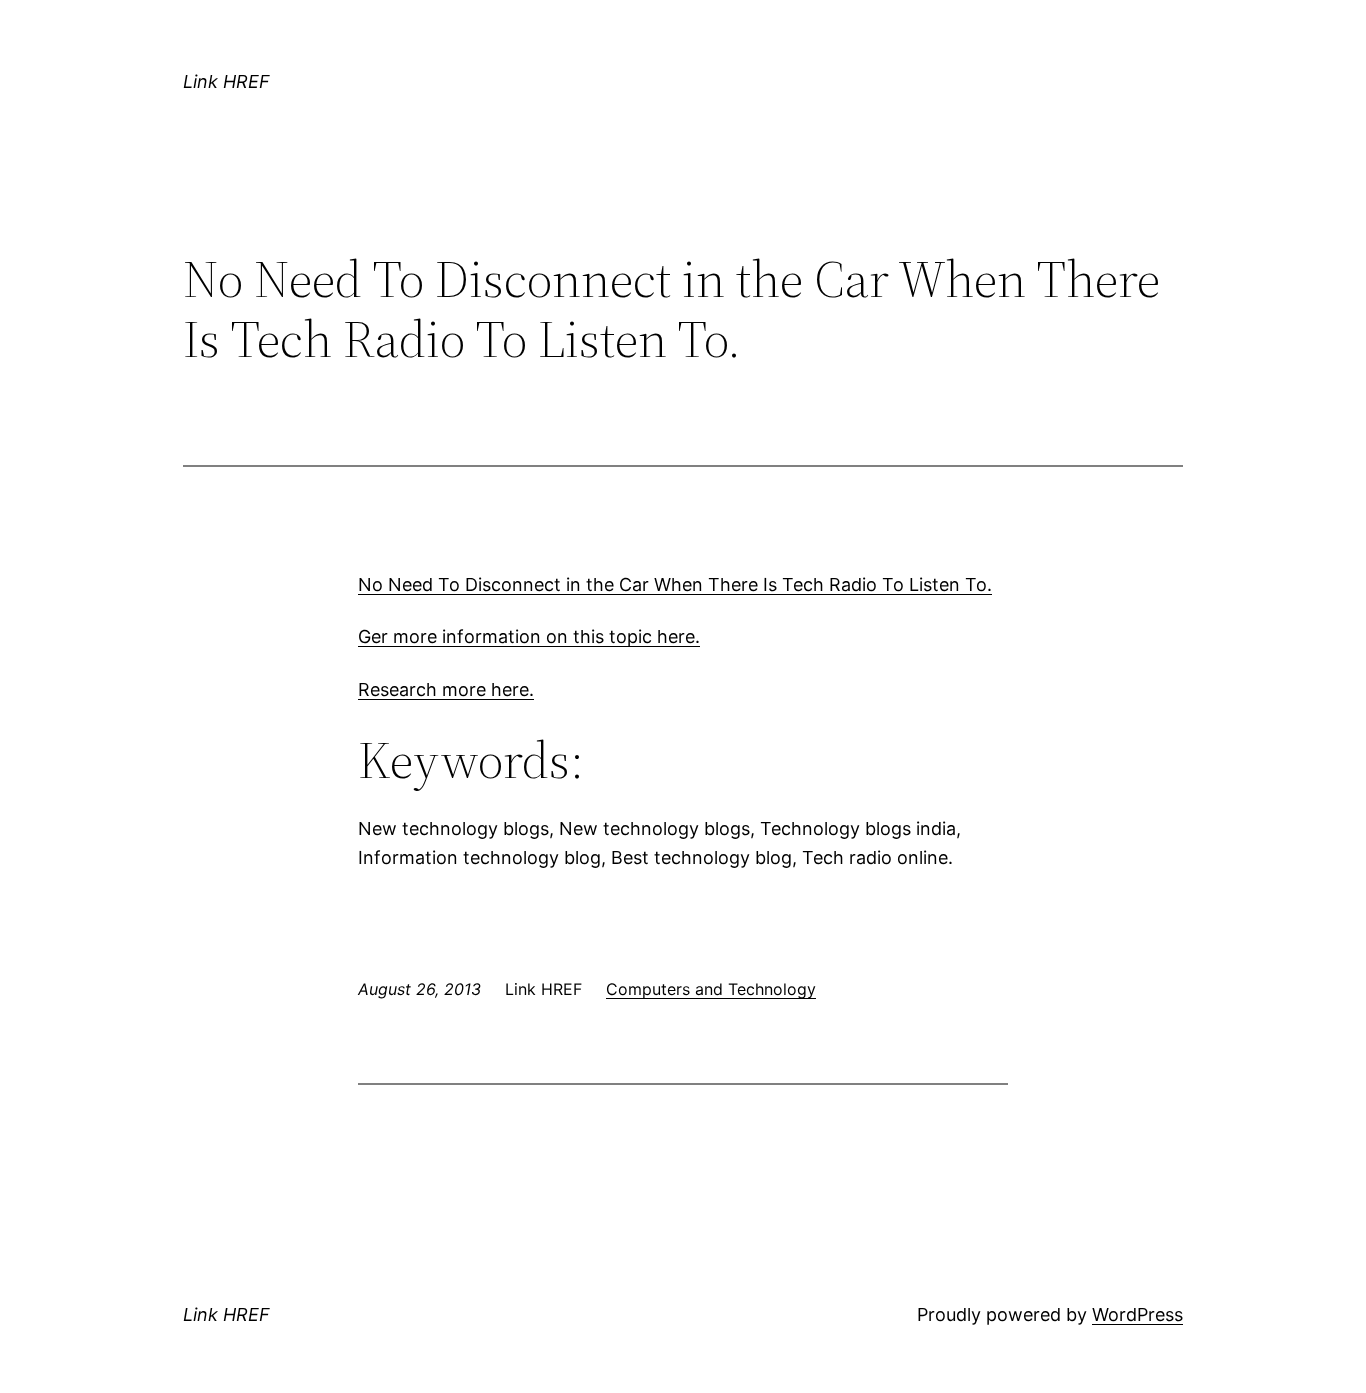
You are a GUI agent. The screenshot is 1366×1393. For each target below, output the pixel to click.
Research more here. (446, 689)
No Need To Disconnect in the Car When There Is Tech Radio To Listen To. (675, 584)
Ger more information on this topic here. (529, 636)
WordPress (1137, 1314)
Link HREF (226, 81)
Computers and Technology (711, 989)
